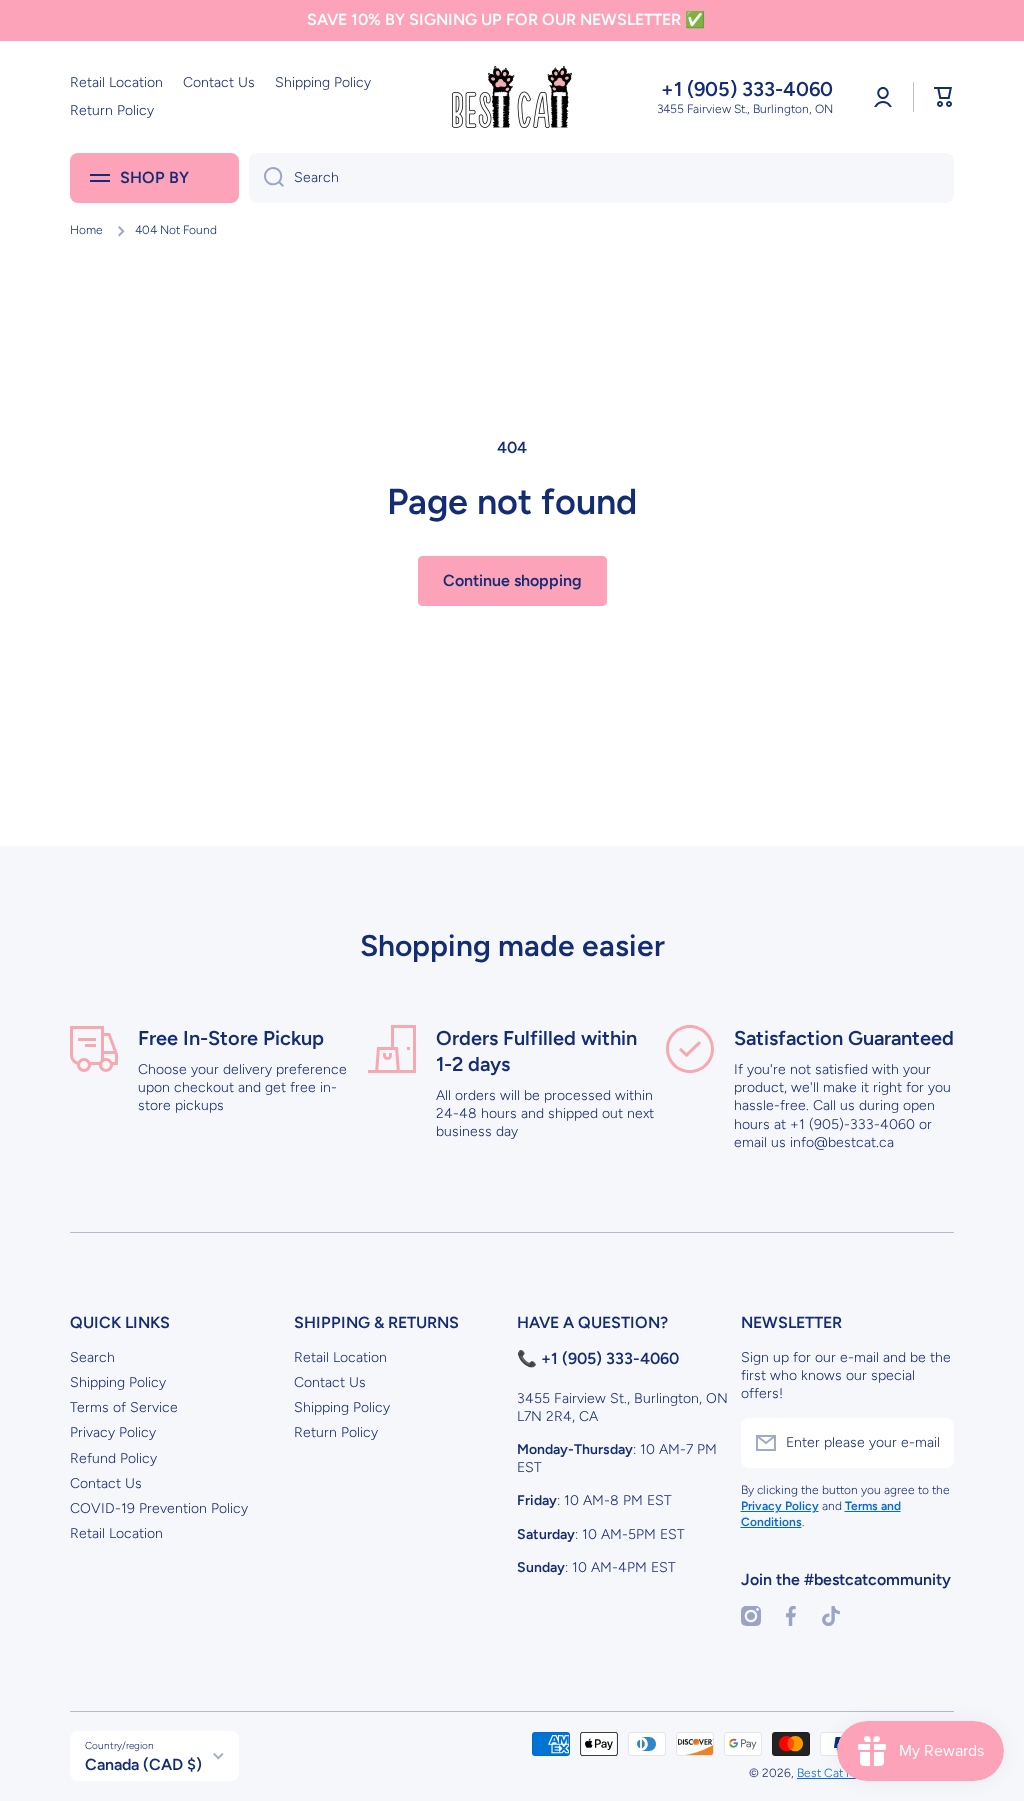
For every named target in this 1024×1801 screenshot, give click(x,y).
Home (86, 230)
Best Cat (821, 1773)
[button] (944, 97)
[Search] (266, 178)
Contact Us (106, 1483)
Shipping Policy (118, 1382)
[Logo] (512, 97)
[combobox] (601, 178)
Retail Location (116, 1533)
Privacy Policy (113, 1432)
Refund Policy (113, 1458)
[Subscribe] (929, 1443)
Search (92, 1357)
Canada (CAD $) (143, 1764)
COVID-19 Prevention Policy (159, 1508)
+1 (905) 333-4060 (747, 89)
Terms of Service (124, 1407)
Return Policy (336, 1432)
